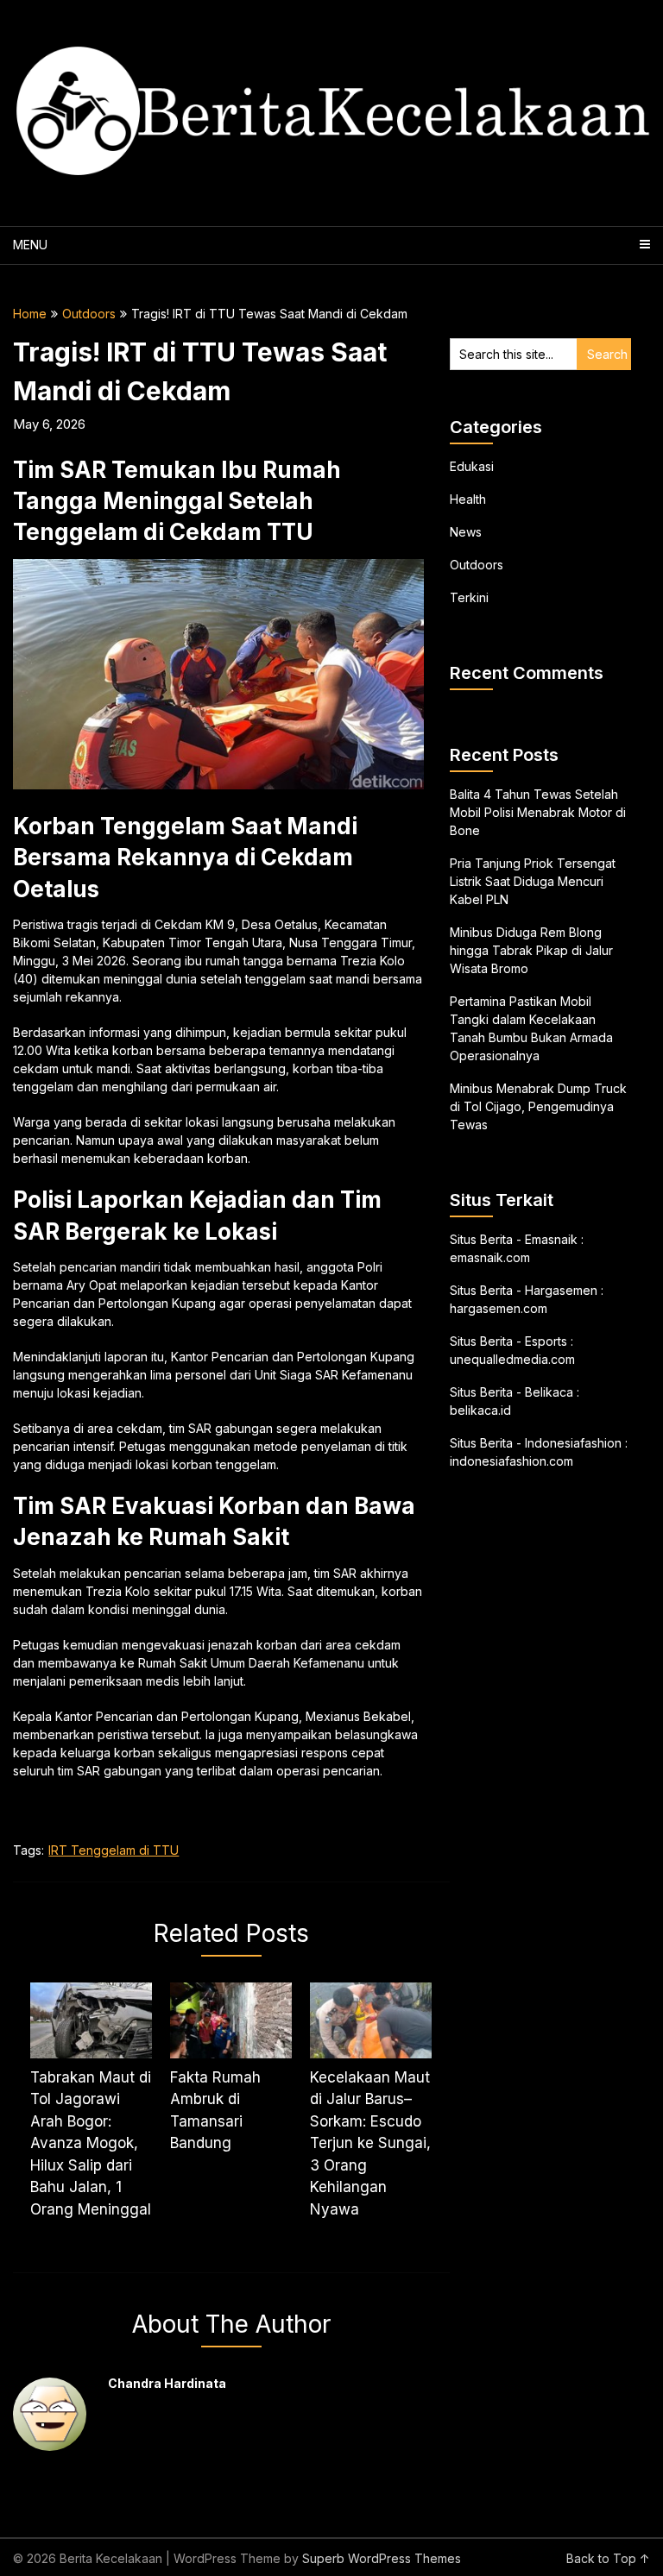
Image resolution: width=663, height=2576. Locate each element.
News (466, 532)
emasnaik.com (490, 1257)
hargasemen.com (499, 1308)
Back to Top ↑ (608, 2558)
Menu (30, 245)
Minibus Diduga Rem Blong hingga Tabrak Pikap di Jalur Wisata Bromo (531, 950)
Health (468, 499)
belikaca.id (480, 1410)
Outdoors (89, 314)
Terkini (469, 597)
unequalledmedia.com (512, 1359)
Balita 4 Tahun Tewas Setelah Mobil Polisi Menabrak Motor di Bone (538, 812)
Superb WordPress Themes (382, 2558)
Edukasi (472, 466)
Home (30, 314)
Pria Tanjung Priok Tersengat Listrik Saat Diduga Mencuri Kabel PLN (533, 881)
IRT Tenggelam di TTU (114, 1850)
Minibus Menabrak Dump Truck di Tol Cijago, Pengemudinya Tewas (538, 1106)
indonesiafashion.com (511, 1461)
